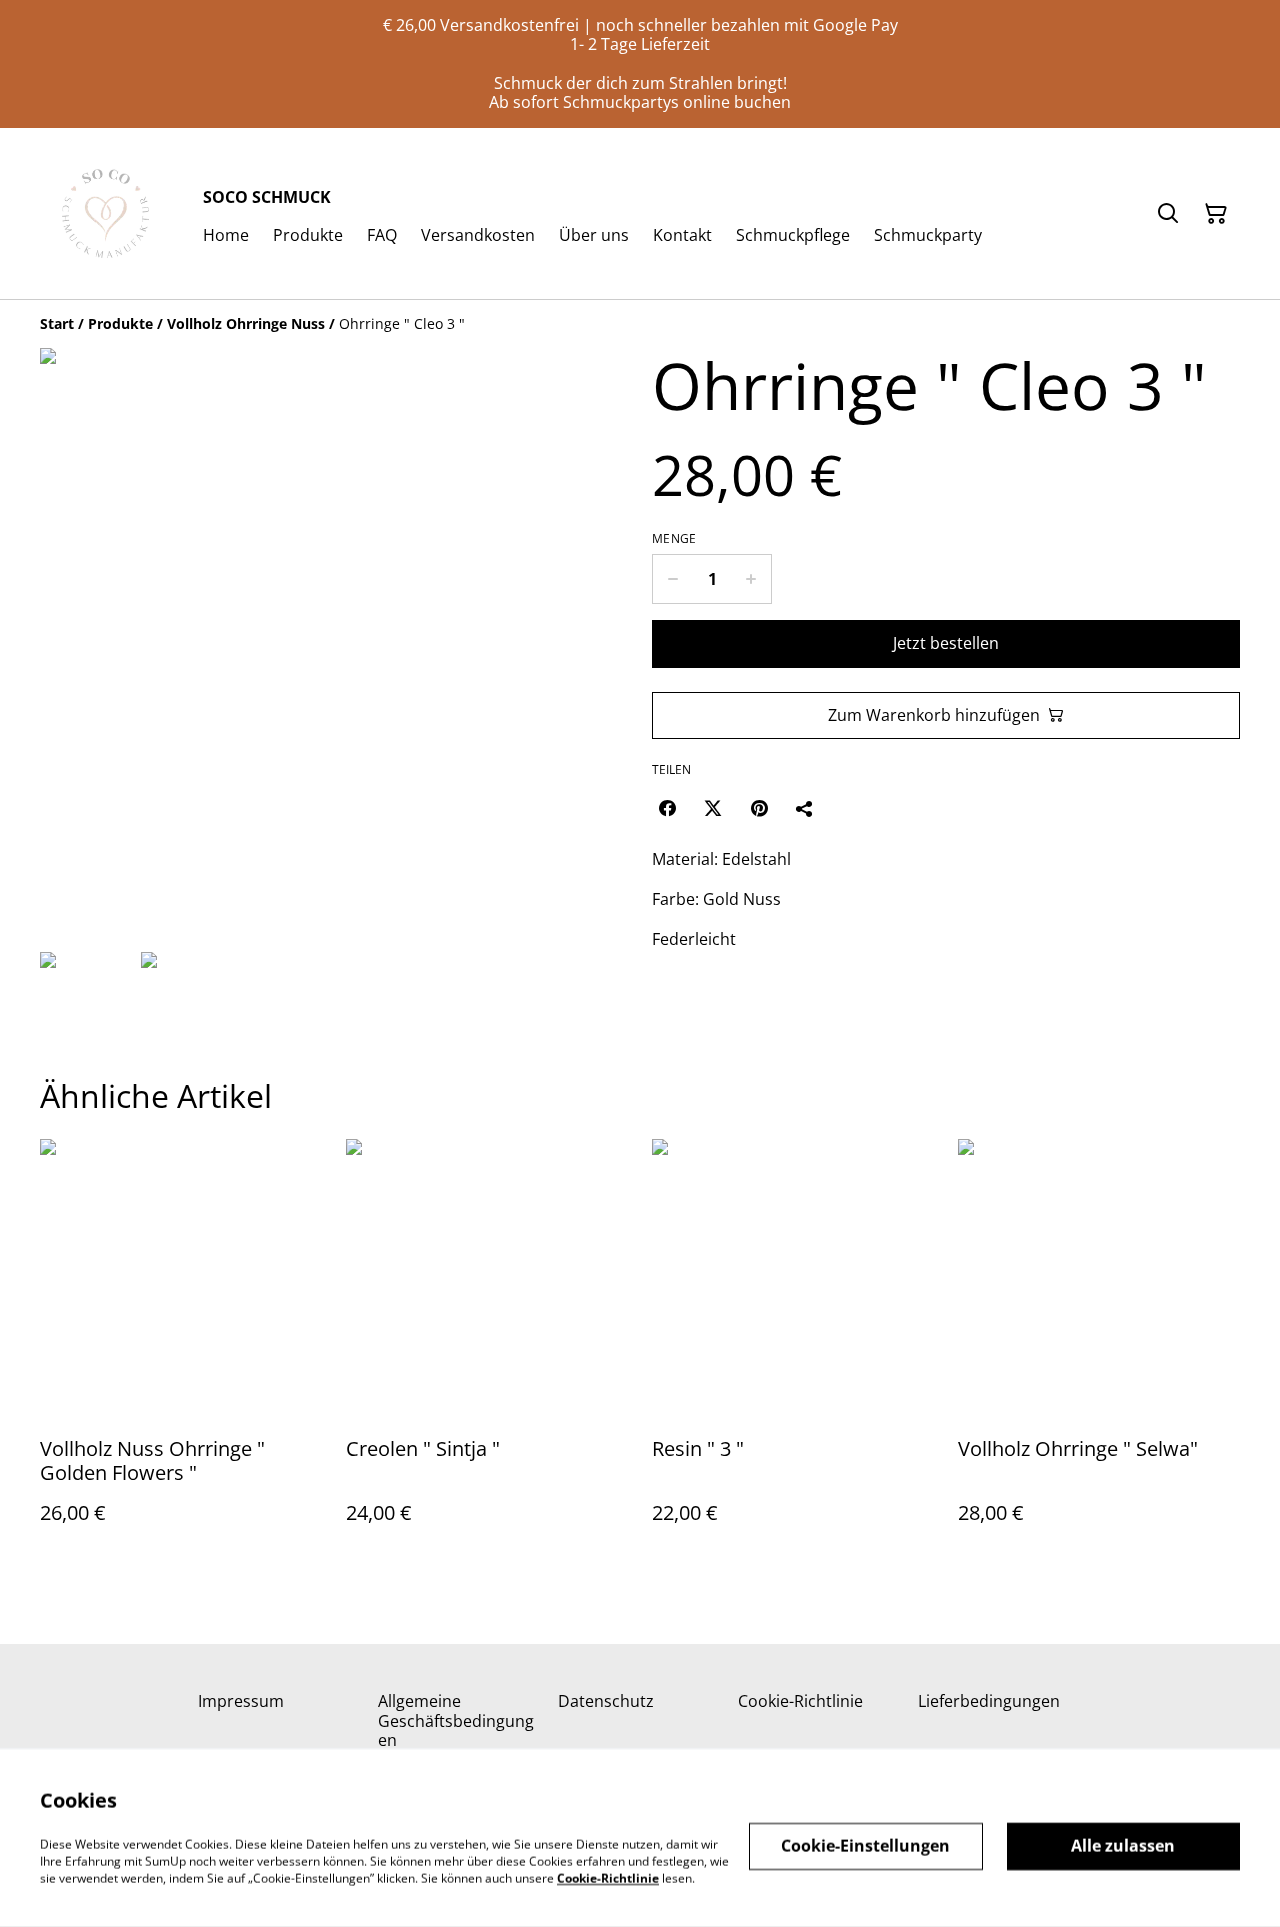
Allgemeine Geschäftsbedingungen (456, 1720)
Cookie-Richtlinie (800, 1701)
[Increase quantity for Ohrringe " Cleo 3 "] (751, 579)
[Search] (1168, 214)
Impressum (241, 1701)
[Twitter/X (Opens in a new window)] (713, 808)
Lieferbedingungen (989, 1701)
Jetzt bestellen (946, 643)
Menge (674, 539)
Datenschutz (606, 1701)
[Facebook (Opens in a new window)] (667, 808)
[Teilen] (805, 808)
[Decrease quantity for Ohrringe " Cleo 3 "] (672, 579)
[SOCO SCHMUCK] (105, 213)
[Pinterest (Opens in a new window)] (759, 808)
